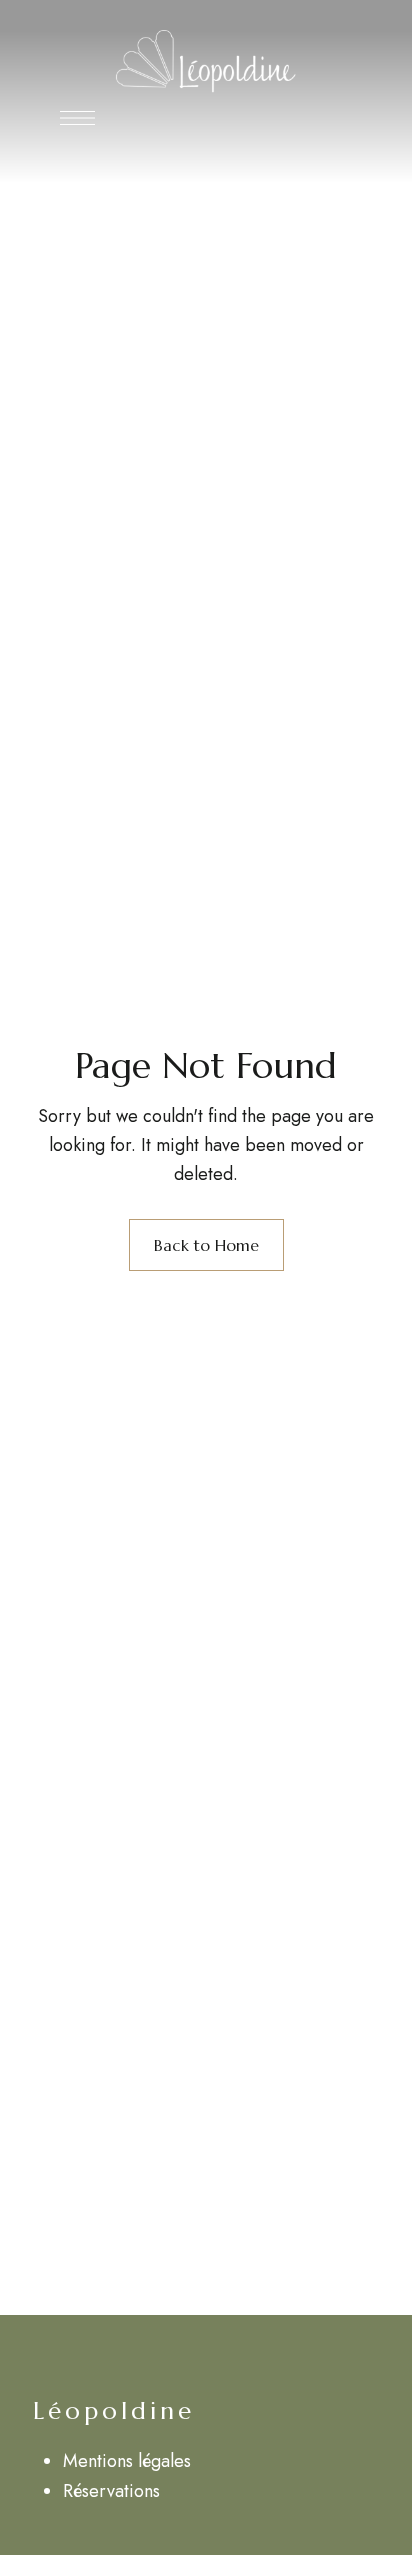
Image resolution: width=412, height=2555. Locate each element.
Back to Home (206, 1245)
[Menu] (77, 118)
